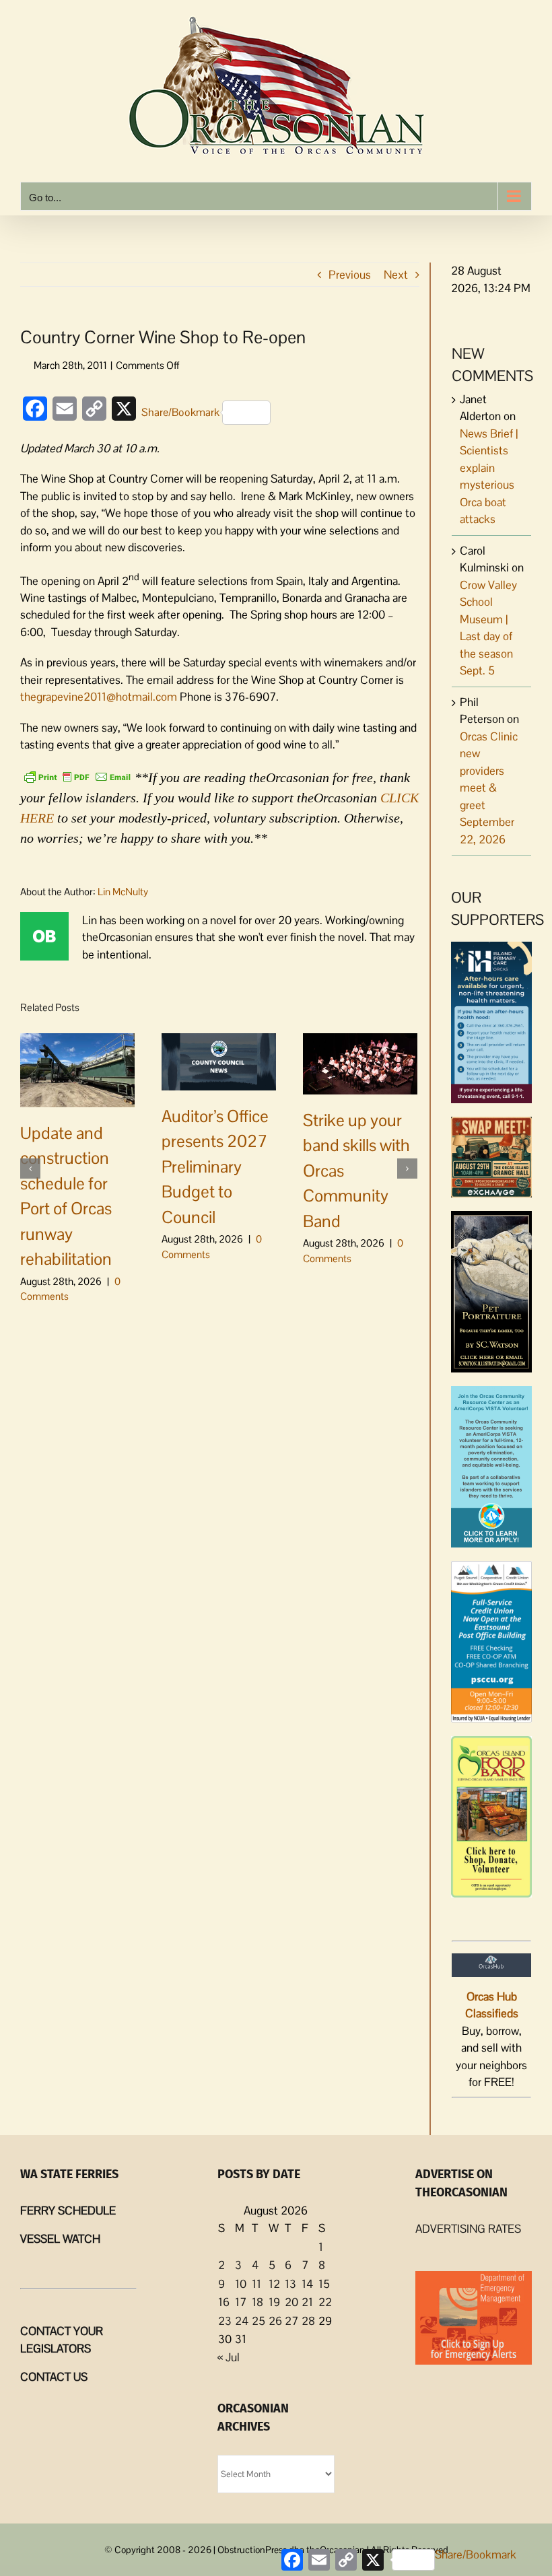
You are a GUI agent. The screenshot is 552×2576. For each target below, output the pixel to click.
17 (241, 2302)
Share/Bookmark (180, 412)
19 (274, 2302)
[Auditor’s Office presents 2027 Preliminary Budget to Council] (219, 1060)
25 (258, 2321)
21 (307, 2302)
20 (291, 2302)
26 (275, 2321)
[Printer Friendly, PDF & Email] (77, 776)
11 (256, 2284)
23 (225, 2321)
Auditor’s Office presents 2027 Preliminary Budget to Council (215, 1167)
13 (290, 2284)
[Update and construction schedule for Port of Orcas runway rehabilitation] (77, 1069)
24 (242, 2321)
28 (308, 2321)
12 (274, 2284)
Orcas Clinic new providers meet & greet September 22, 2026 (489, 788)
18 (257, 2302)
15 (324, 2284)
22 (325, 2302)
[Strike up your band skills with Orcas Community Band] (360, 1062)
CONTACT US (54, 2377)
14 (307, 2284)
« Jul (229, 2357)
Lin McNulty (123, 892)
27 (291, 2321)
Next (396, 275)
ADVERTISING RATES (468, 2229)
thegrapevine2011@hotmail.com (99, 697)
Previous (350, 275)
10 (241, 2284)
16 (224, 2302)
